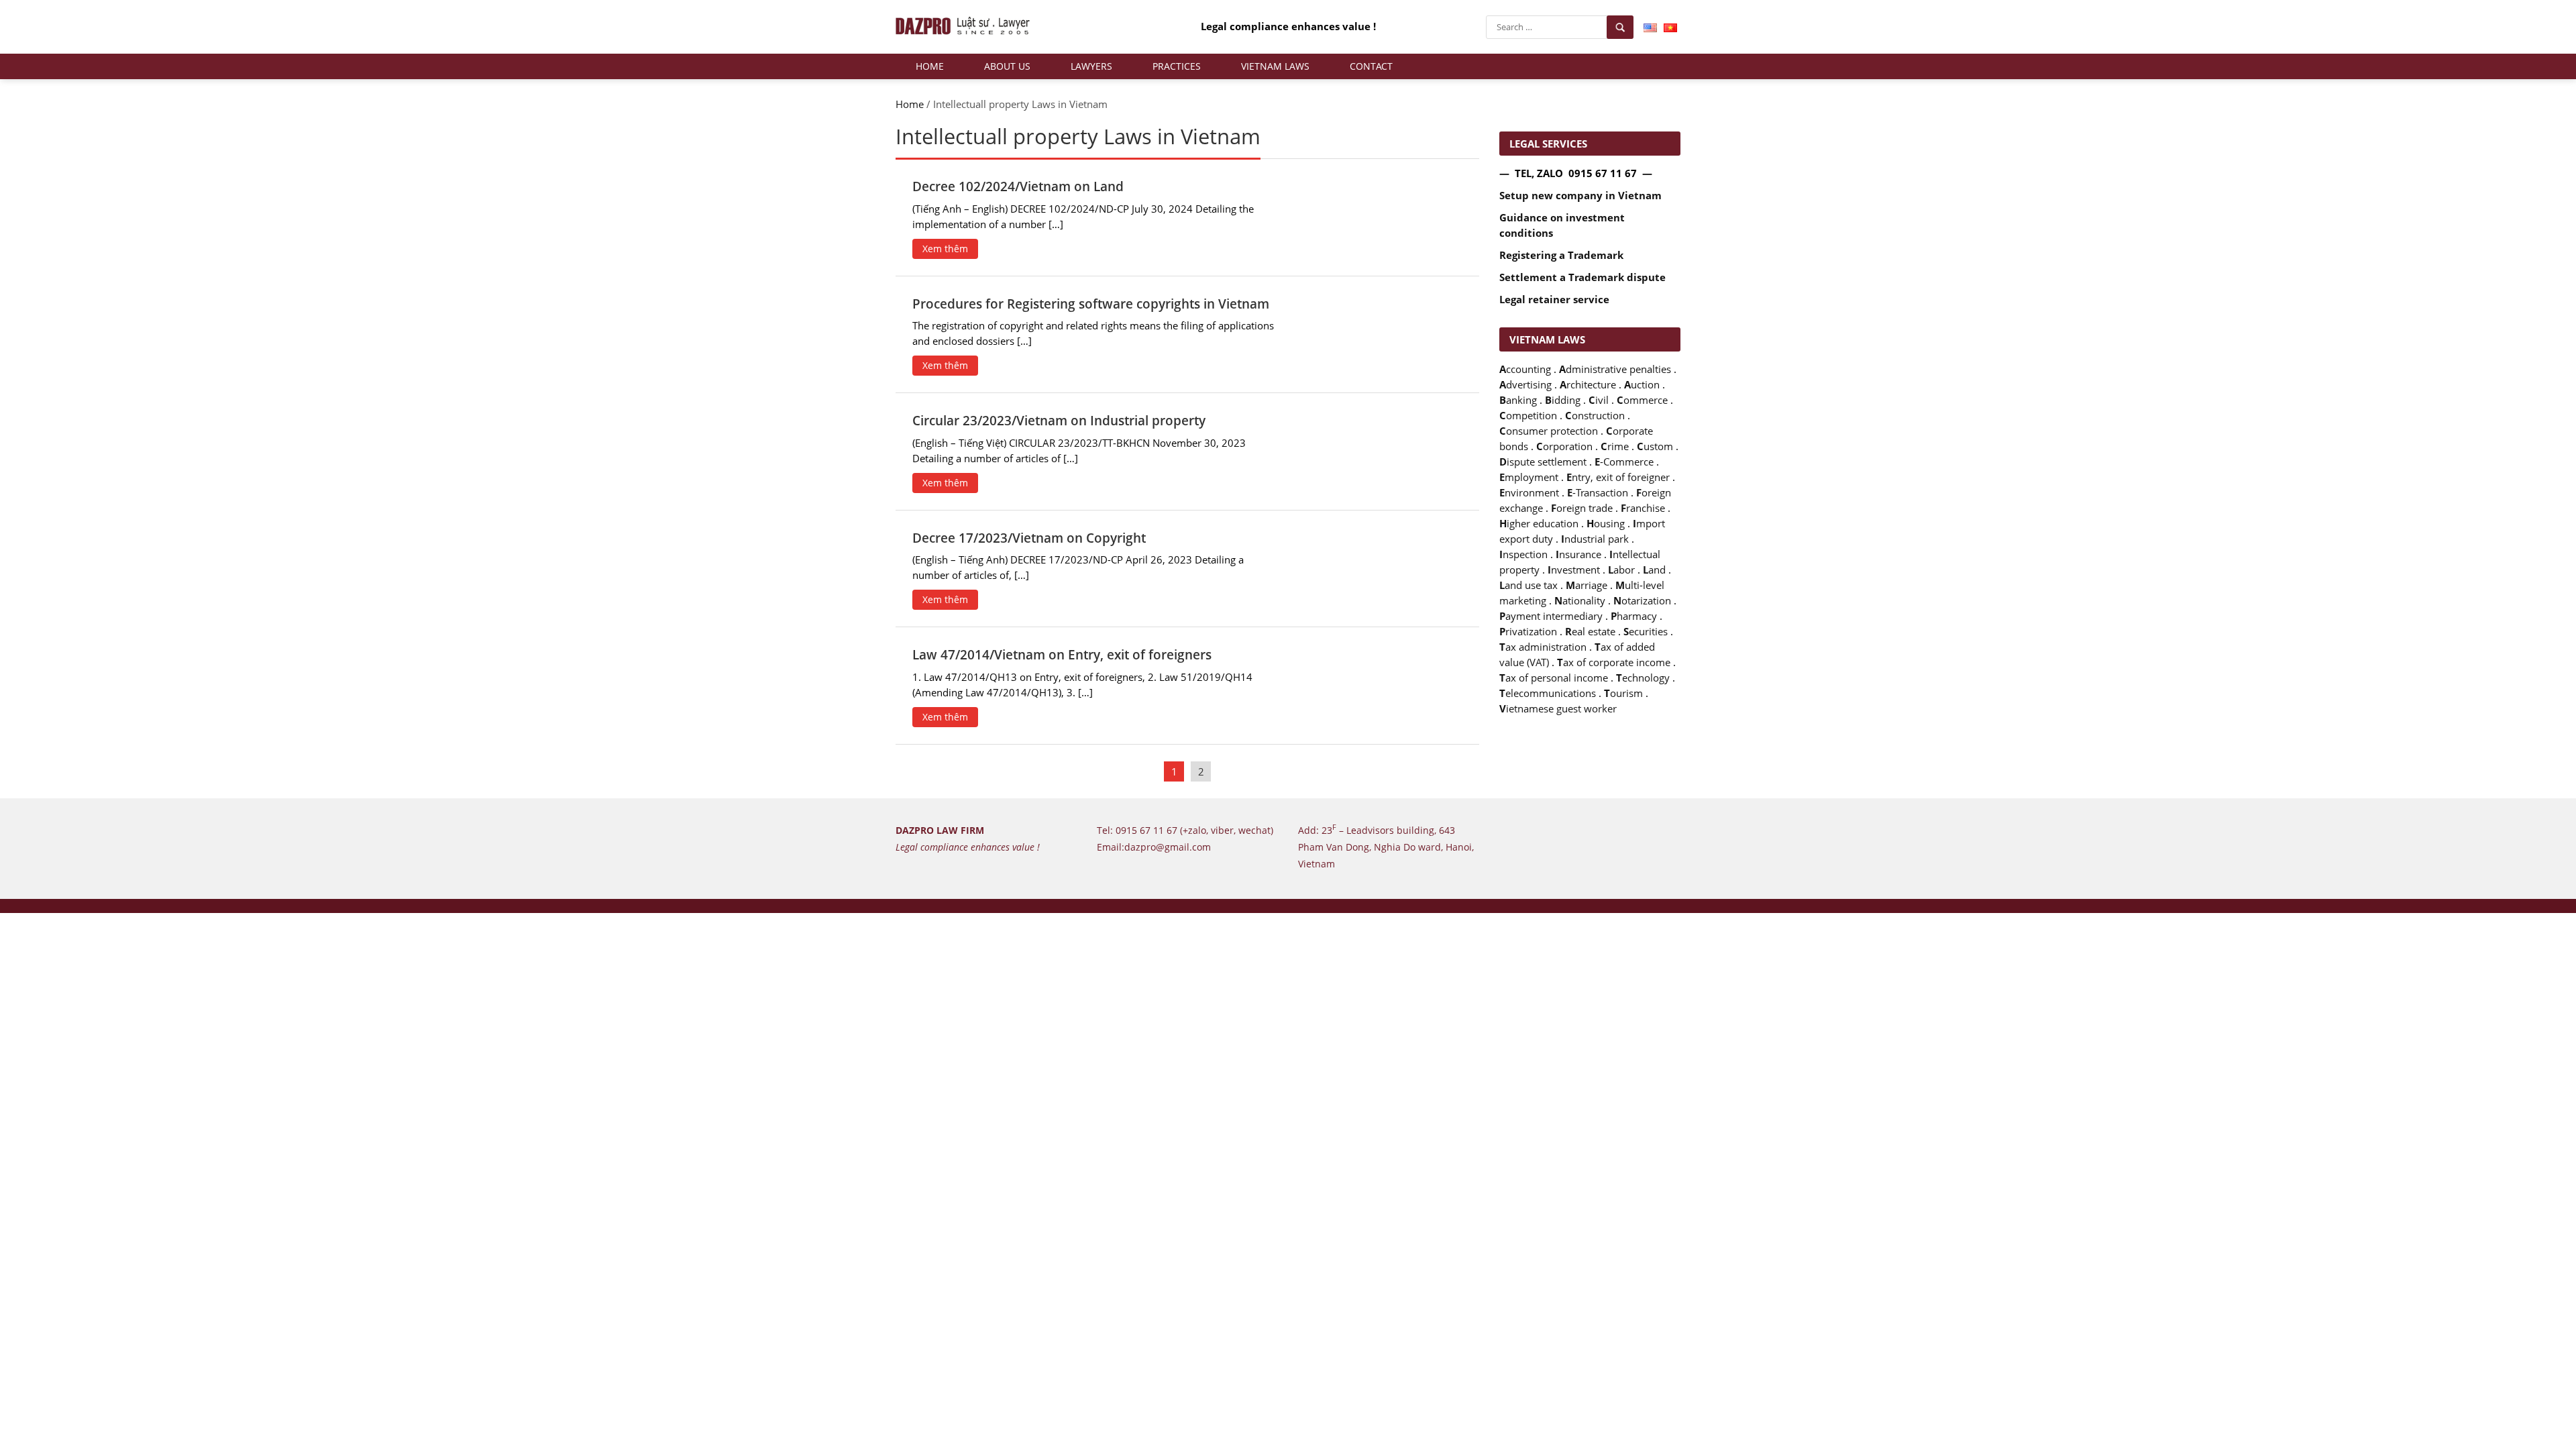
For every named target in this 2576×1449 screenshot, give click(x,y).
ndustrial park (1595, 539)
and (1654, 570)
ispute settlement (1543, 462)
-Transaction (1598, 493)
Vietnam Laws (1275, 66)
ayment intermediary (1551, 616)
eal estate (1590, 632)
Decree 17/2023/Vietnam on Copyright (1029, 538)
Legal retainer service (1554, 300)
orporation (1564, 446)
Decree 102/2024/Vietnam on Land (1018, 186)
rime (1615, 446)
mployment (1529, 477)
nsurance (1578, 554)
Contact (1371, 66)
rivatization (1528, 632)
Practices (1177, 66)
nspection (1523, 554)
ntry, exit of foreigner (1618, 477)
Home (930, 66)
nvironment (1529, 493)
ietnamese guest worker (1558, 709)
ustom (1655, 446)
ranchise (1643, 508)
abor (1621, 570)
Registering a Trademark (1561, 255)
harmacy (1634, 616)
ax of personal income (1554, 678)
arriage (1587, 585)
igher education (1539, 524)
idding (1563, 400)
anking (1518, 400)
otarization (1642, 601)
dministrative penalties (1615, 369)
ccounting (1525, 369)
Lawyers (1091, 66)
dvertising (1525, 385)
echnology (1643, 678)
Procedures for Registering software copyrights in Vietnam (1091, 304)
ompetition (1528, 416)
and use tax (1528, 585)
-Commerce (1624, 462)
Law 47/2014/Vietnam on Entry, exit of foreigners (1062, 655)
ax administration (1543, 647)
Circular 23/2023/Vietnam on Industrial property (1059, 421)
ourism (1623, 693)
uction (1642, 385)
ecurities (1646, 632)
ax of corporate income (1614, 662)
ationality (1580, 601)
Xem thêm (945, 249)
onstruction (1595, 416)
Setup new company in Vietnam (1580, 196)
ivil (1599, 400)
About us (1007, 66)
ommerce (1642, 400)
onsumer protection (1549, 431)
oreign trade (1582, 508)
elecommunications (1548, 693)
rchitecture (1588, 385)
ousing (1606, 524)
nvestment (1574, 570)
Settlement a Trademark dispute (1582, 277)
